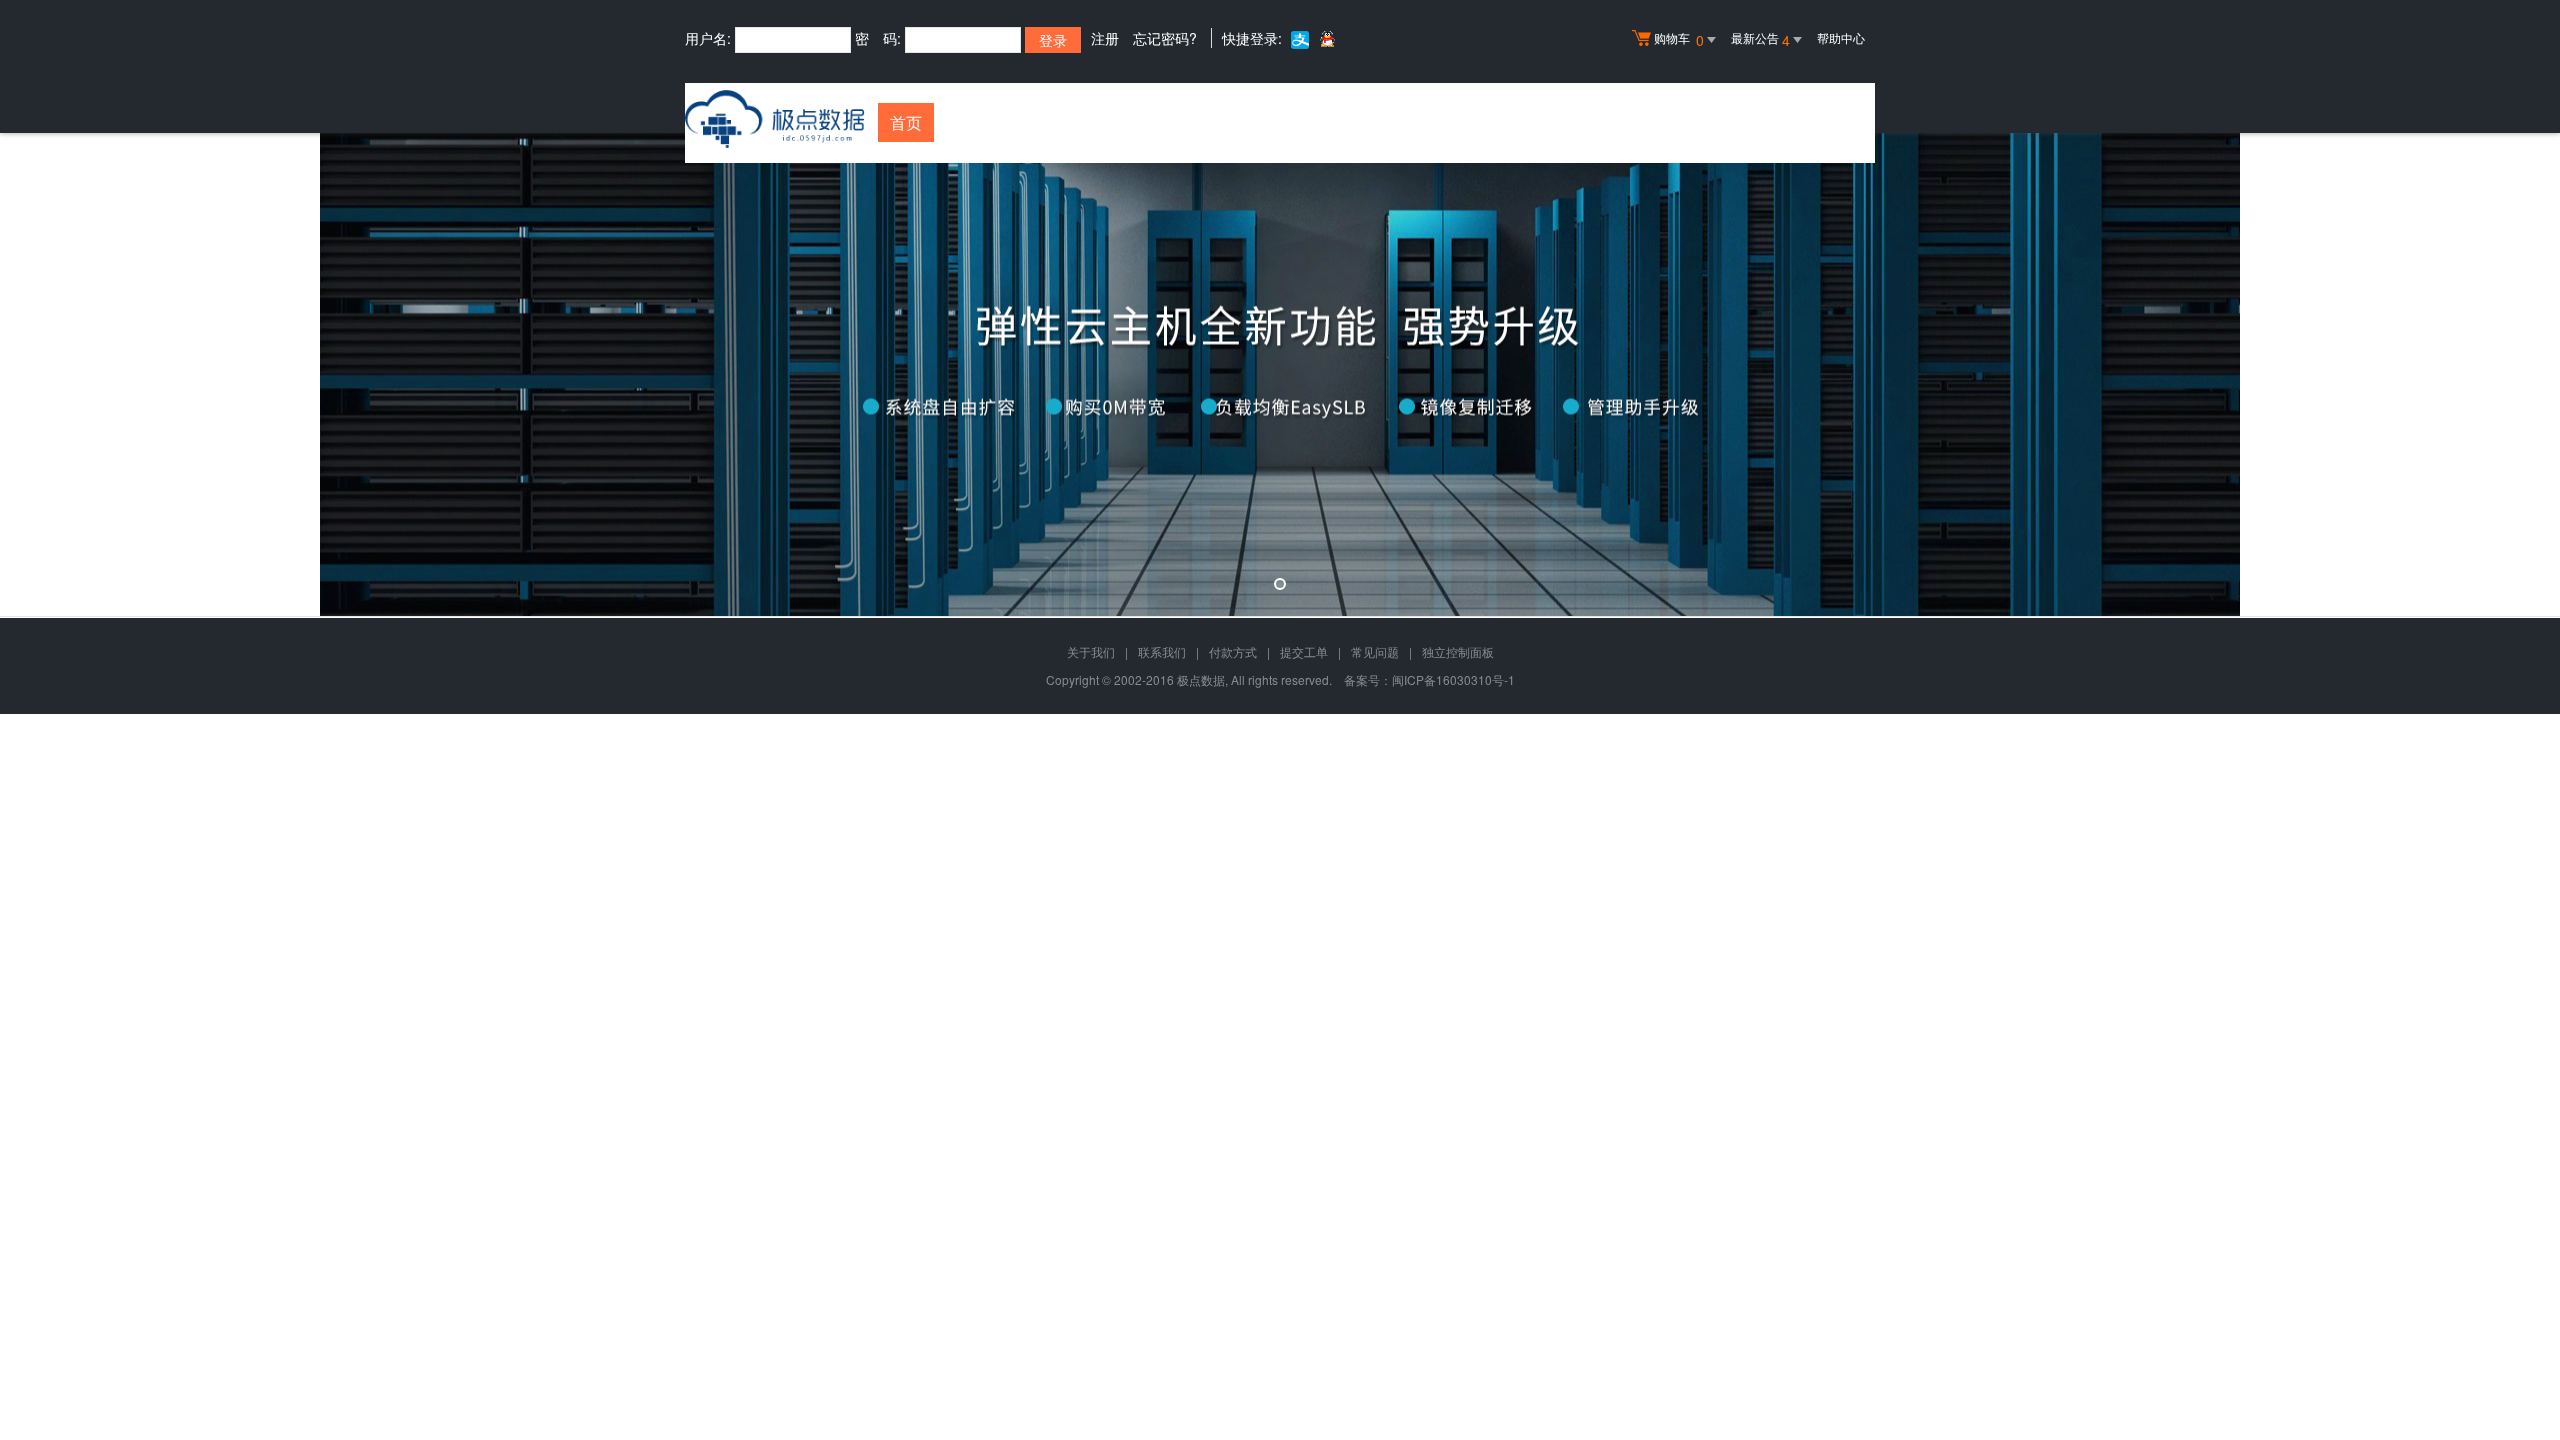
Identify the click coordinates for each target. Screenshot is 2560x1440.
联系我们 (1162, 651)
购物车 (1679, 39)
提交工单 (1304, 651)
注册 (1105, 38)
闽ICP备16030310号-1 (1453, 679)
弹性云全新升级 (1280, 374)
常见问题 (1375, 651)
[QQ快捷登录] (1326, 38)
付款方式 (1233, 651)
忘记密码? (1165, 38)
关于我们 (1091, 651)
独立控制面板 (1458, 651)
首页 (906, 122)
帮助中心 (1841, 37)
